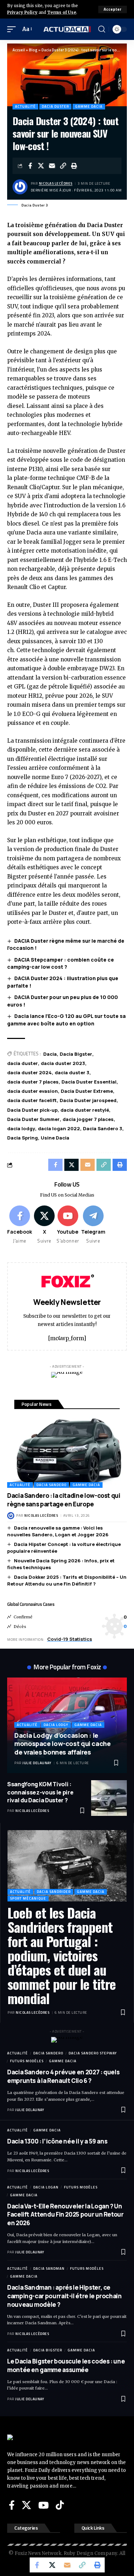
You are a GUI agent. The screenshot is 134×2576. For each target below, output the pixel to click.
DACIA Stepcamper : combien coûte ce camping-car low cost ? (61, 963)
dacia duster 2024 (29, 1072)
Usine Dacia (55, 1138)
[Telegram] (93, 1225)
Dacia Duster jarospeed (88, 1100)
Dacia (50, 1054)
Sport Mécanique (28, 1898)
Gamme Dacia (89, 106)
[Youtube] (68, 1225)
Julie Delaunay (37, 1763)
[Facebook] (20, 1225)
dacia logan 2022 (59, 1128)
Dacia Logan (46, 2187)
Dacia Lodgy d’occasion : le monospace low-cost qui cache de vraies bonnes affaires (63, 1744)
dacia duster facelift (32, 1100)
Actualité (25, 106)
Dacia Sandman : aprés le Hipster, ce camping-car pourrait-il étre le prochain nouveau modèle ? (64, 2296)
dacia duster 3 (72, 1072)
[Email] (52, 166)
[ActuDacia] (67, 29)
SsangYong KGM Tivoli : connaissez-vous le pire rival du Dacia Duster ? (40, 1792)
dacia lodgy (21, 1128)
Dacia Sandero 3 (103, 1128)
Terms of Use (62, 12)
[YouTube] (43, 2505)
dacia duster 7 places (33, 1082)
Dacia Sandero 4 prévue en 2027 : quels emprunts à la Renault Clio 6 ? (63, 2076)
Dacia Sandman (49, 2268)
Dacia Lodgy (56, 1725)
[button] (113, 9)
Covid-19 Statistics (70, 1639)
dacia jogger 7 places (88, 1119)
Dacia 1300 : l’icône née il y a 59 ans (57, 2141)
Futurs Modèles (27, 2061)
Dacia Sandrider (54, 1892)
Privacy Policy (22, 12)
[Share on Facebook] (30, 166)
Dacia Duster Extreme (87, 1091)
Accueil (19, 50)
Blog (33, 50)
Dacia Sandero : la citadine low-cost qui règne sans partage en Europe (64, 1500)
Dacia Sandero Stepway (93, 2053)
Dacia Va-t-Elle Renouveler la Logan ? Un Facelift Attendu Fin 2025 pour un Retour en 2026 (65, 2215)
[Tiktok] (60, 2505)
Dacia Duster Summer (33, 1119)
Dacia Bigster (76, 1054)
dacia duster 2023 (63, 1063)
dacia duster (23, 1063)
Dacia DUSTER (55, 106)
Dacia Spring (23, 1138)
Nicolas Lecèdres (56, 183)
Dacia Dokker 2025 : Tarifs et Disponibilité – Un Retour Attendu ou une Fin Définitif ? (67, 1581)
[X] (44, 1225)
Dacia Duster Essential (89, 1082)
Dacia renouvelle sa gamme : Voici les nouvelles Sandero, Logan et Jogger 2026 (58, 1531)
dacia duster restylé (85, 1110)
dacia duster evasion (33, 1091)
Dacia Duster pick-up (32, 1110)
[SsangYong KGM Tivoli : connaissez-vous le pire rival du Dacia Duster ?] (109, 1798)
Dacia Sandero (51, 1485)
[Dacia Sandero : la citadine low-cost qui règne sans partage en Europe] (67, 1452)
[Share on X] (41, 166)
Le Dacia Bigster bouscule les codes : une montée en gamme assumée (66, 2365)
